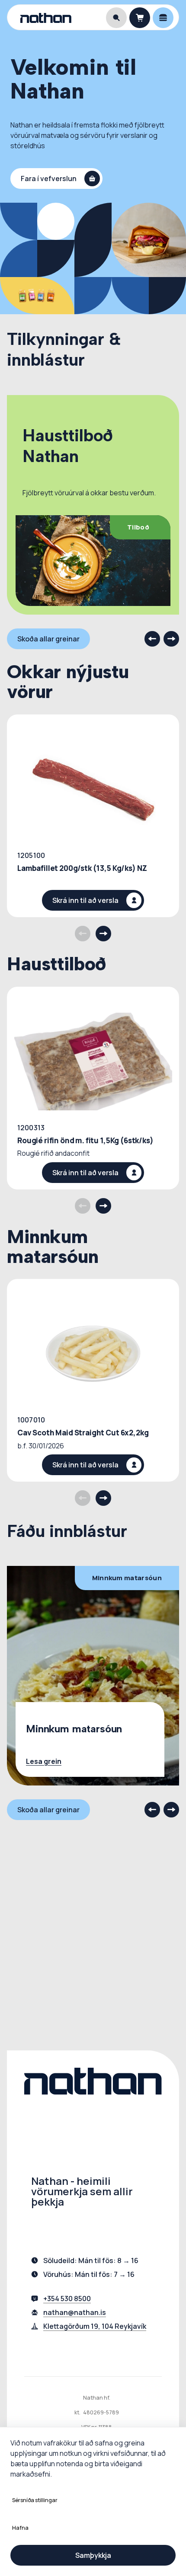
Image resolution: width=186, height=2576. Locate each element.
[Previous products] (83, 934)
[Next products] (103, 934)
